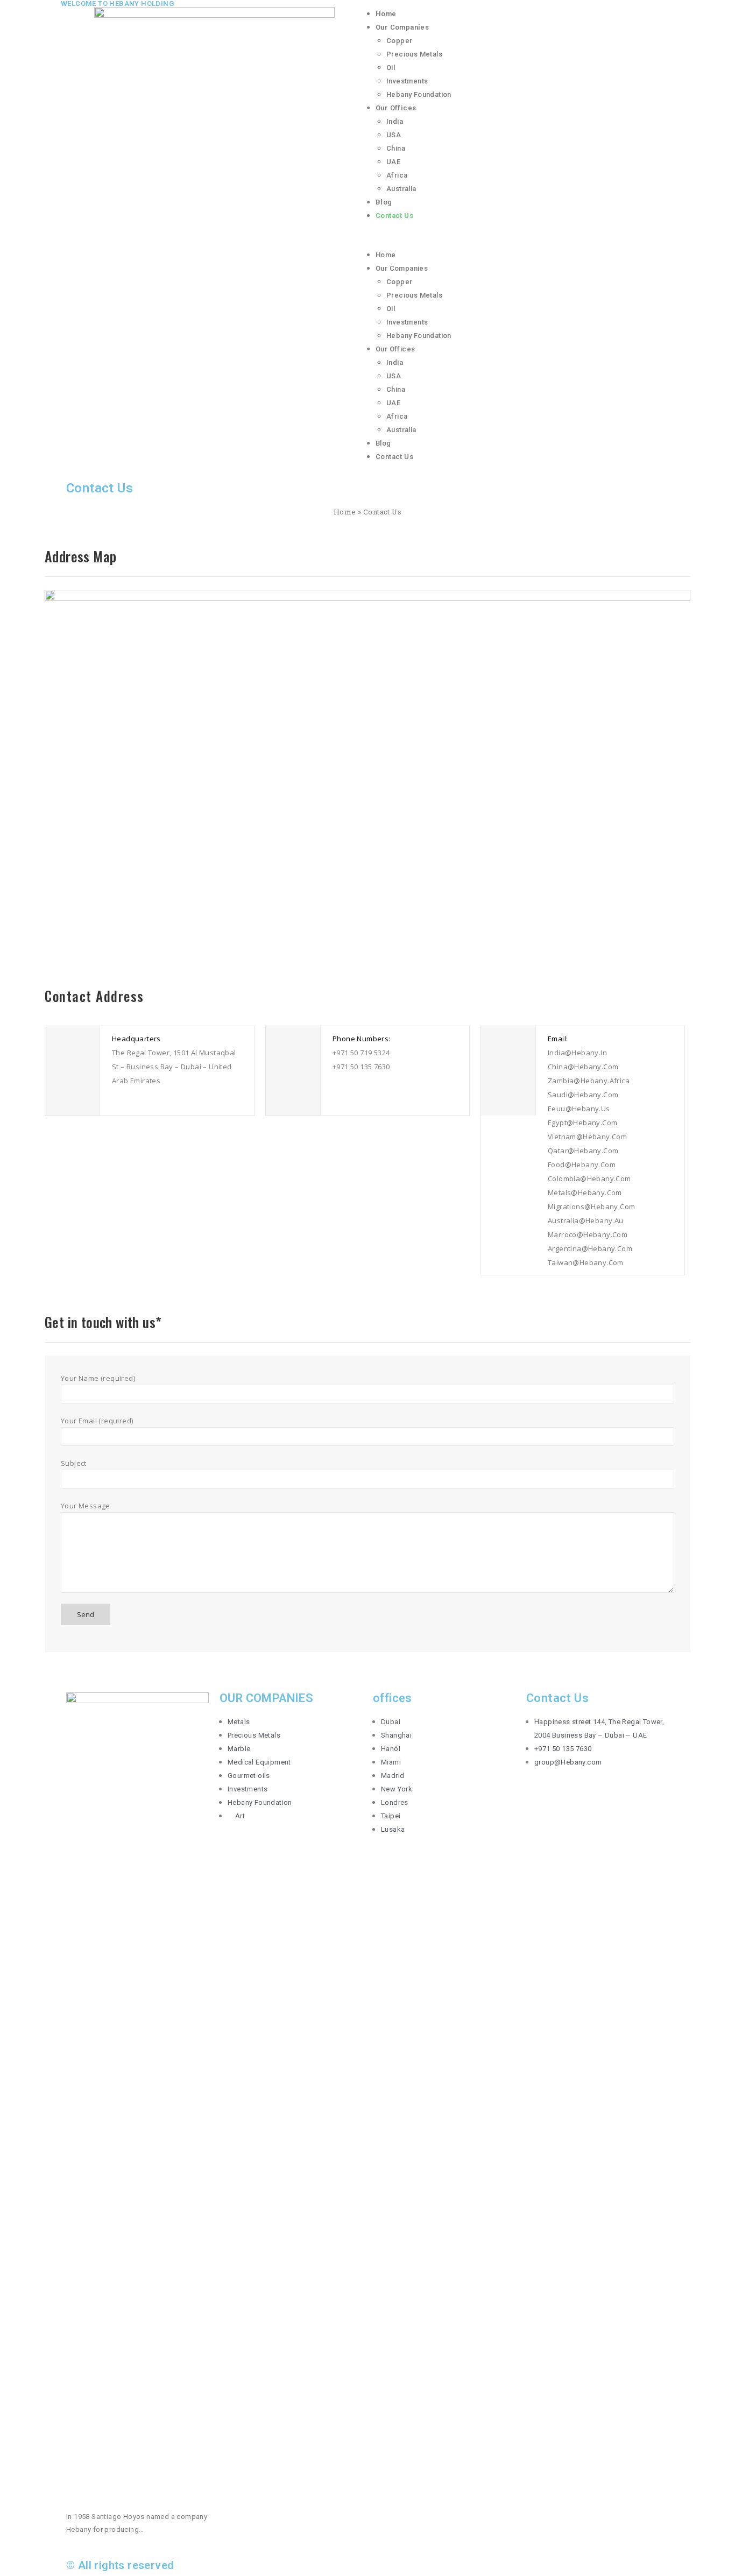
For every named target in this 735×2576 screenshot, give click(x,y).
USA (394, 135)
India (395, 121)
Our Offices (396, 108)
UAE (393, 162)
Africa (397, 175)
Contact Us (394, 216)
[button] (521, 242)
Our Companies (402, 27)
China (396, 148)
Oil (391, 68)
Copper (399, 41)
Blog (384, 202)
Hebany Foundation (419, 94)
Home (386, 14)
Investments (407, 81)
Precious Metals (414, 54)
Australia (401, 189)
